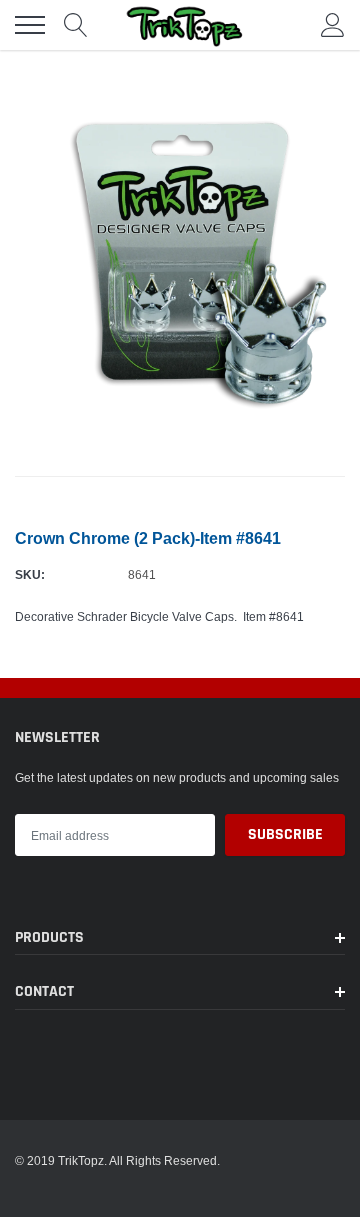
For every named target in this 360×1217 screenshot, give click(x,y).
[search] (76, 25)
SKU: (30, 574)
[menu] (30, 25)
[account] (333, 24)
